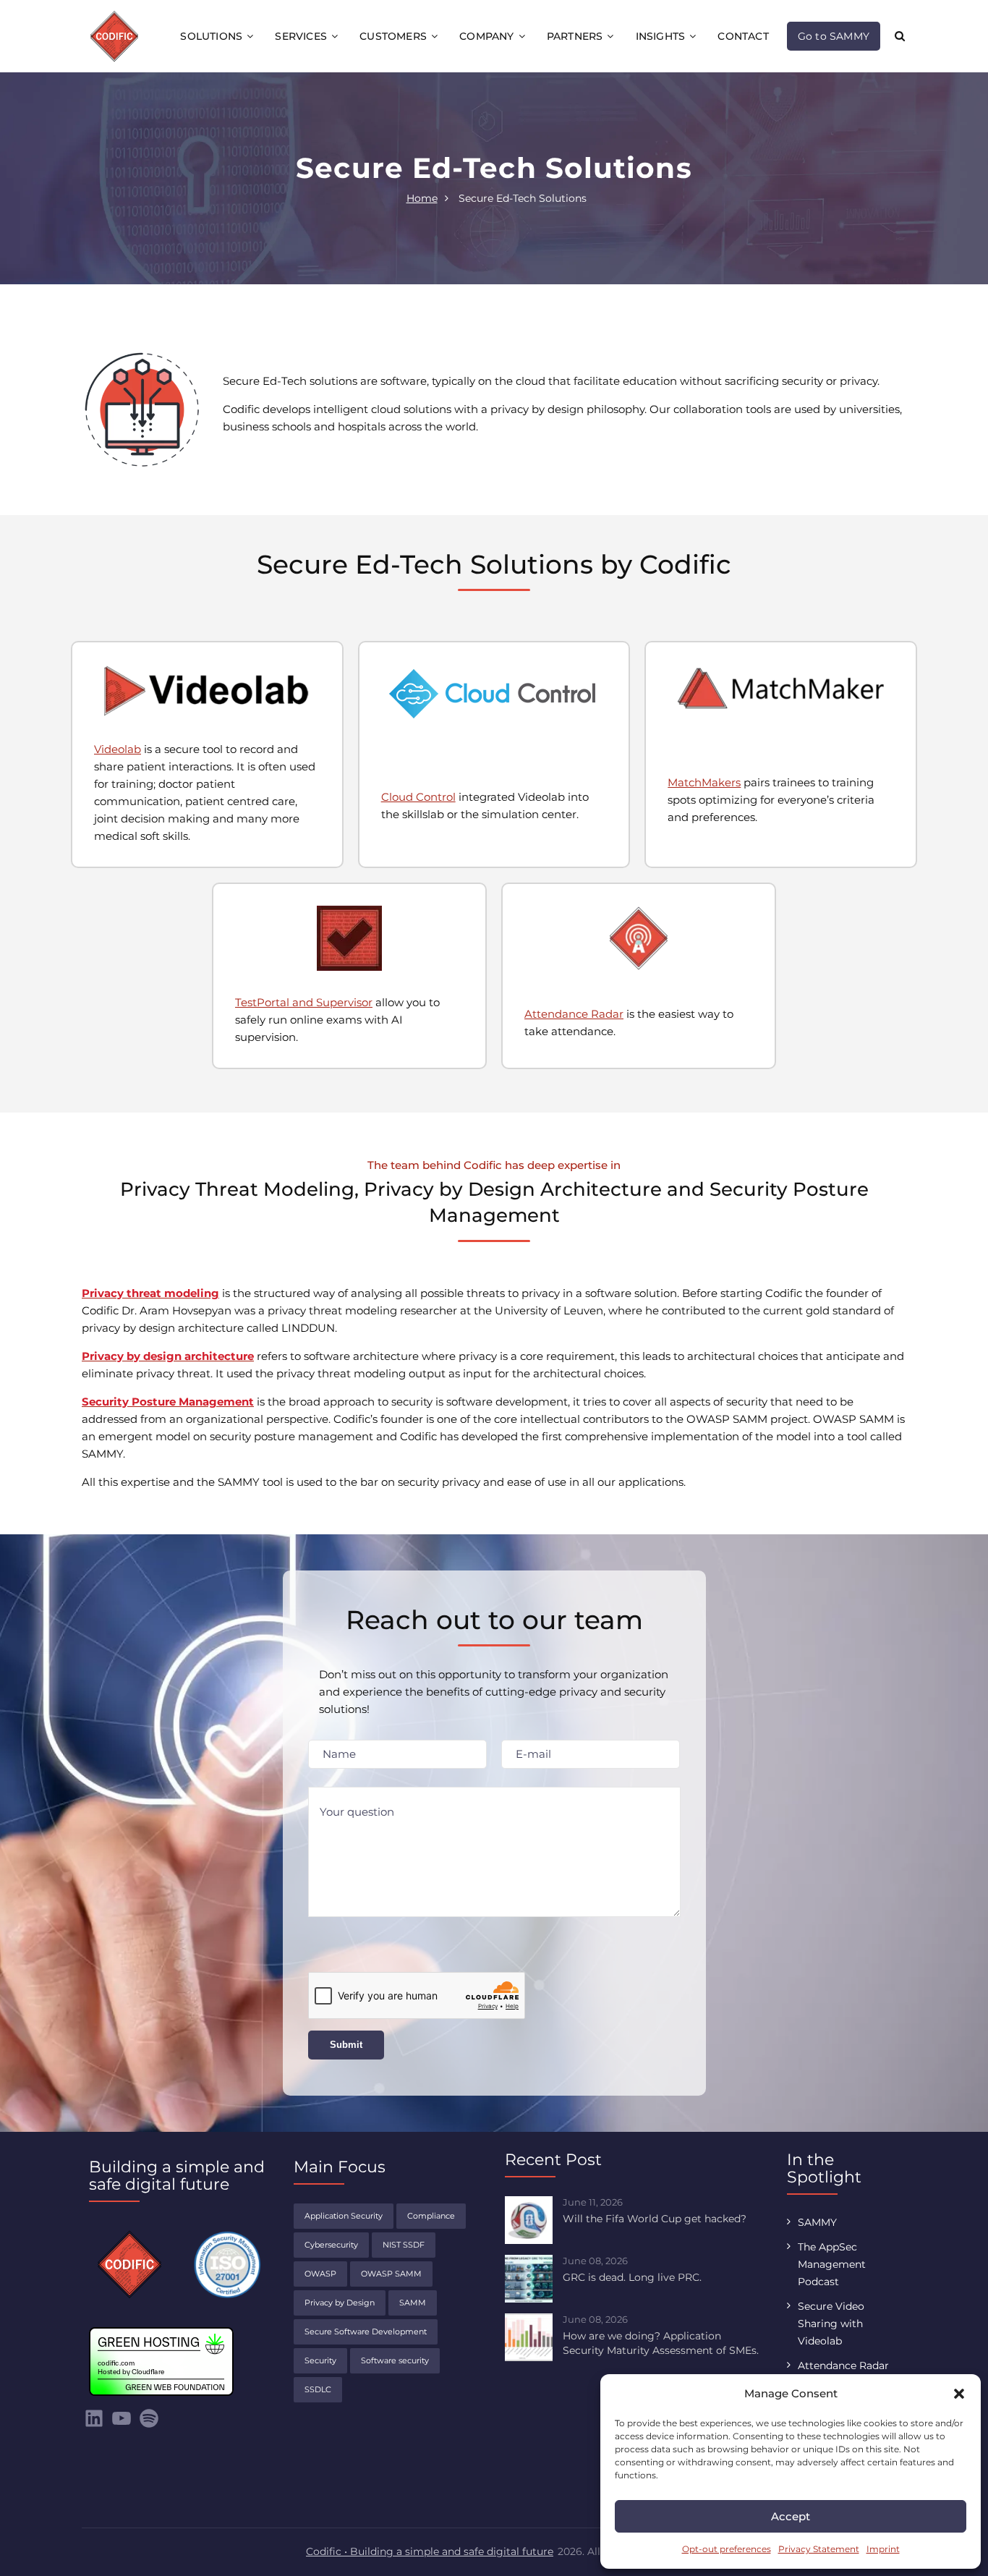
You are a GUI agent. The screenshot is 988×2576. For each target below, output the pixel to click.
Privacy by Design (340, 2303)
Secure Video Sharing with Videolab (831, 2324)
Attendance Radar (574, 1014)
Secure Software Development (366, 2331)
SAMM (413, 2303)
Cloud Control (418, 797)
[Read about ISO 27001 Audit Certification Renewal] (227, 2261)
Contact (743, 36)
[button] (959, 2394)
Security (320, 2360)
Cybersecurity (331, 2245)
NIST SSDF (404, 2245)
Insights (661, 36)
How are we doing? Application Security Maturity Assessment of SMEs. (661, 2343)
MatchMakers (704, 782)
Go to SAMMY (834, 36)
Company (486, 36)
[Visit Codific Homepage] (129, 2264)
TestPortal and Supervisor (304, 1002)
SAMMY (817, 2222)
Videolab (118, 749)
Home (422, 198)
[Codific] (114, 35)
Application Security (344, 2216)
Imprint (883, 2549)
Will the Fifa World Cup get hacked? (655, 2219)
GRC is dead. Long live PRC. (632, 2277)
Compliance (431, 2216)
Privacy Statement (819, 2549)
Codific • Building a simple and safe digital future (430, 2551)
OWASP (320, 2274)
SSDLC (318, 2389)
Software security (395, 2360)
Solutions (211, 36)
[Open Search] (900, 36)
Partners (575, 36)
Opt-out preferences (727, 2549)
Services (301, 36)
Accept (791, 2516)
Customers (393, 36)
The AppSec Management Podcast (832, 2264)
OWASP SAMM (391, 2274)
